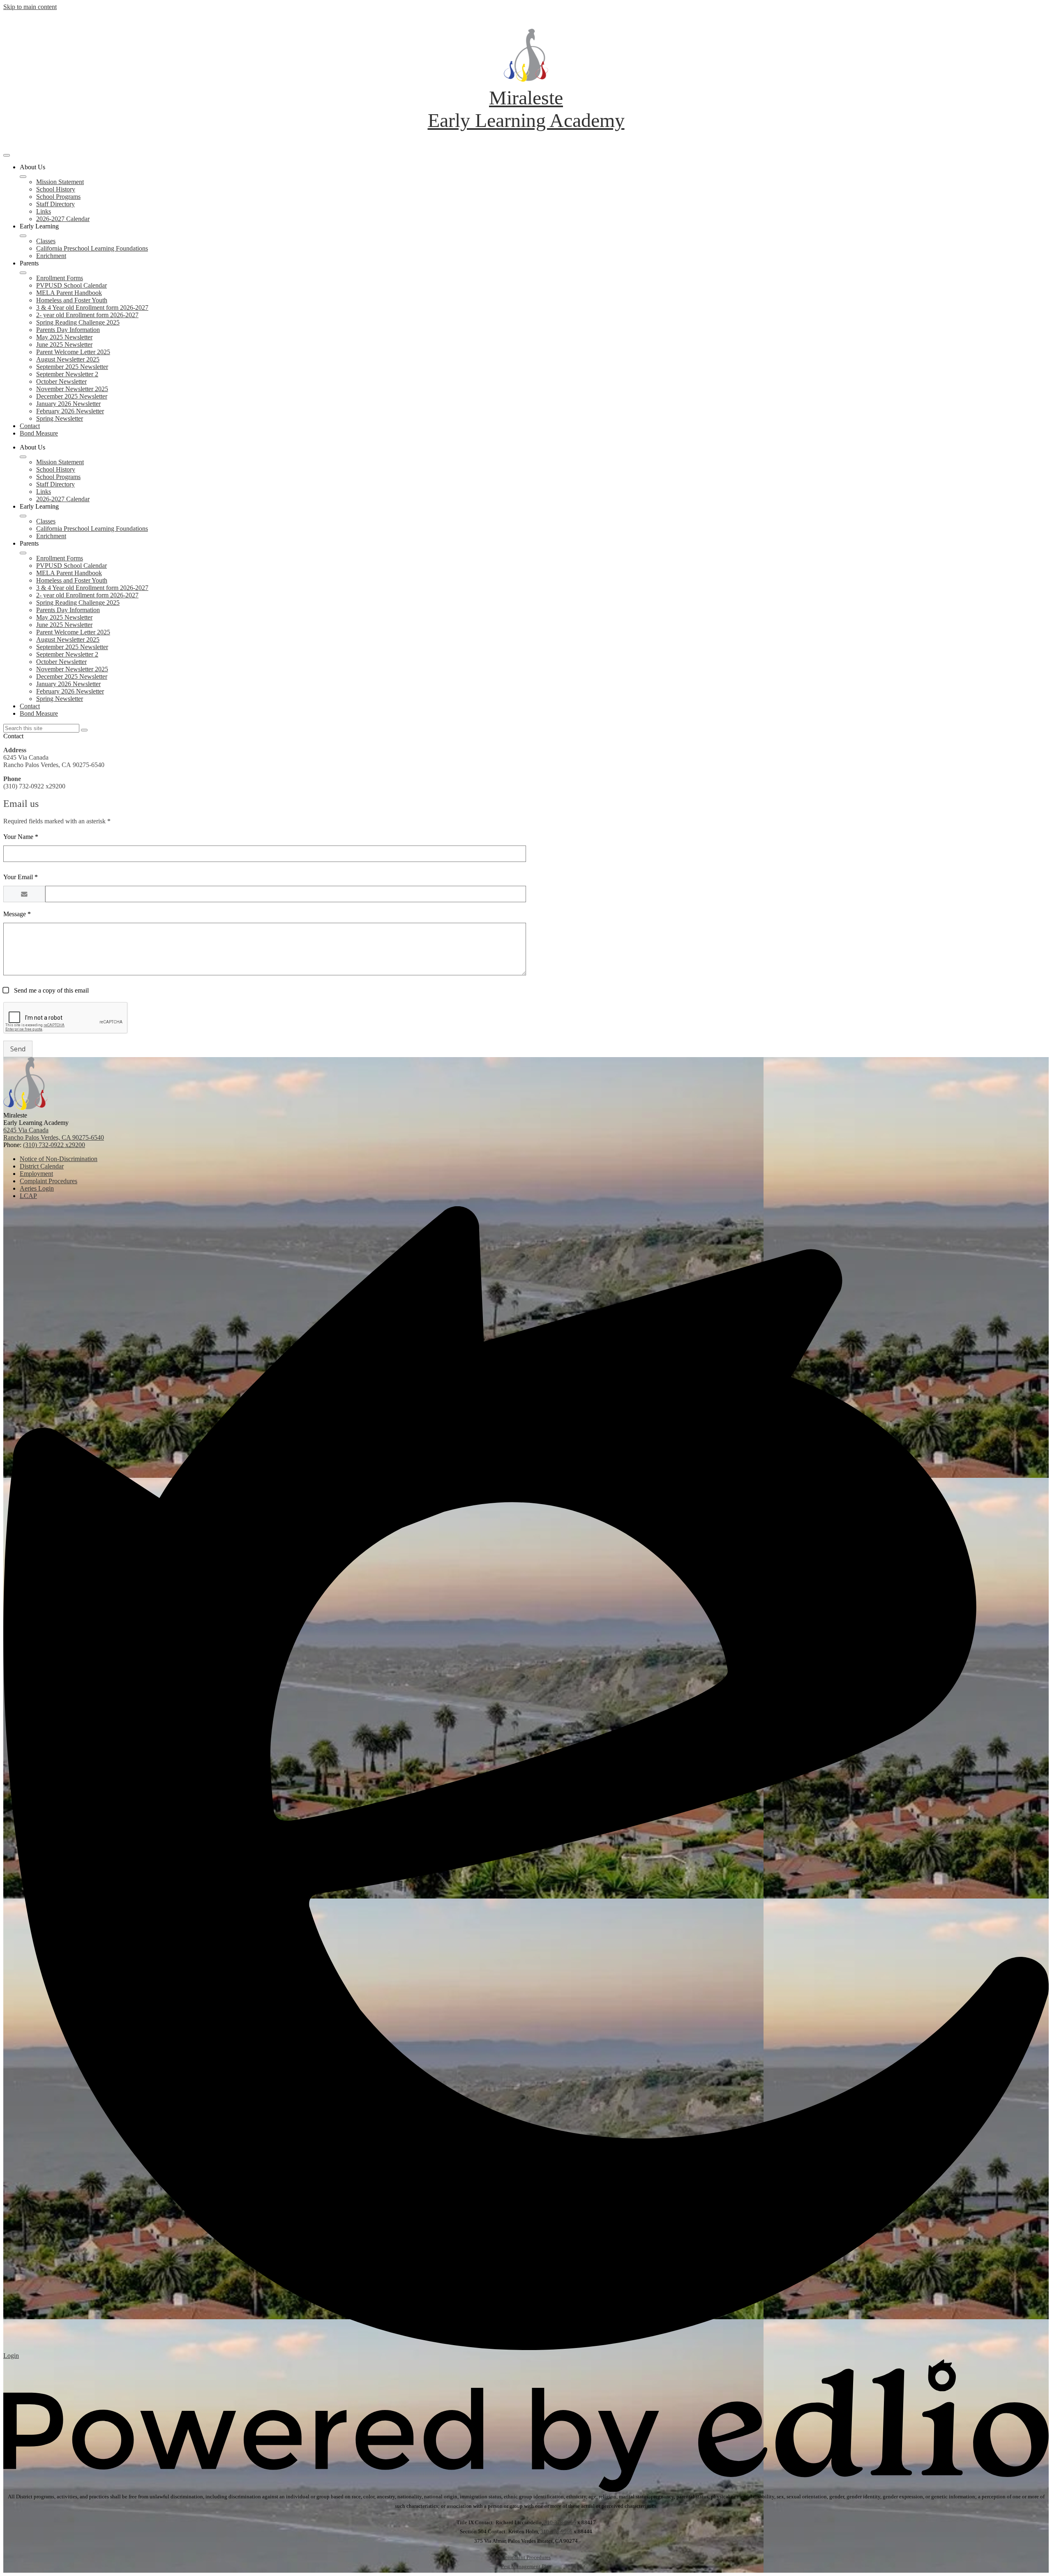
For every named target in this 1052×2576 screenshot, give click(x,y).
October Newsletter (61, 381)
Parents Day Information (68, 330)
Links (44, 211)
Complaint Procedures (526, 2557)
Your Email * (21, 877)
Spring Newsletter (60, 418)
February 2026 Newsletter (70, 411)
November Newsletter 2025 (72, 389)
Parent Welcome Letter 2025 (73, 352)
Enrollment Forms (60, 278)
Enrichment (51, 256)
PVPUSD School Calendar (72, 285)
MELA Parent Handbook (69, 293)
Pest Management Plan (526, 2566)
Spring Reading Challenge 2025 (78, 322)
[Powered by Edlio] (526, 2490)
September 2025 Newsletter (72, 367)
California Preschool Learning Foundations (92, 248)
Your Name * (21, 837)
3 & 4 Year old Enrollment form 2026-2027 (92, 308)
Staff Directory (55, 204)
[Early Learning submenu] (23, 236)
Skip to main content (30, 7)
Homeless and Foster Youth (72, 300)
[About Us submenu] (23, 177)
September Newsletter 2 (67, 374)
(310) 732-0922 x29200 (54, 1145)
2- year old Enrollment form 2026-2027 (87, 315)
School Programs (58, 197)
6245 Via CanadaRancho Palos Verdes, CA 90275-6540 (54, 1134)
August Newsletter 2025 (68, 359)
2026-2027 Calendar (63, 219)
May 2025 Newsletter (64, 337)
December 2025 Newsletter (72, 396)
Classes (46, 241)
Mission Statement (60, 182)
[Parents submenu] (23, 273)
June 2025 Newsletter (64, 344)
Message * (17, 914)
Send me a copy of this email (51, 990)
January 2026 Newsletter (68, 404)
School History (56, 189)
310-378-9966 (560, 2522)
